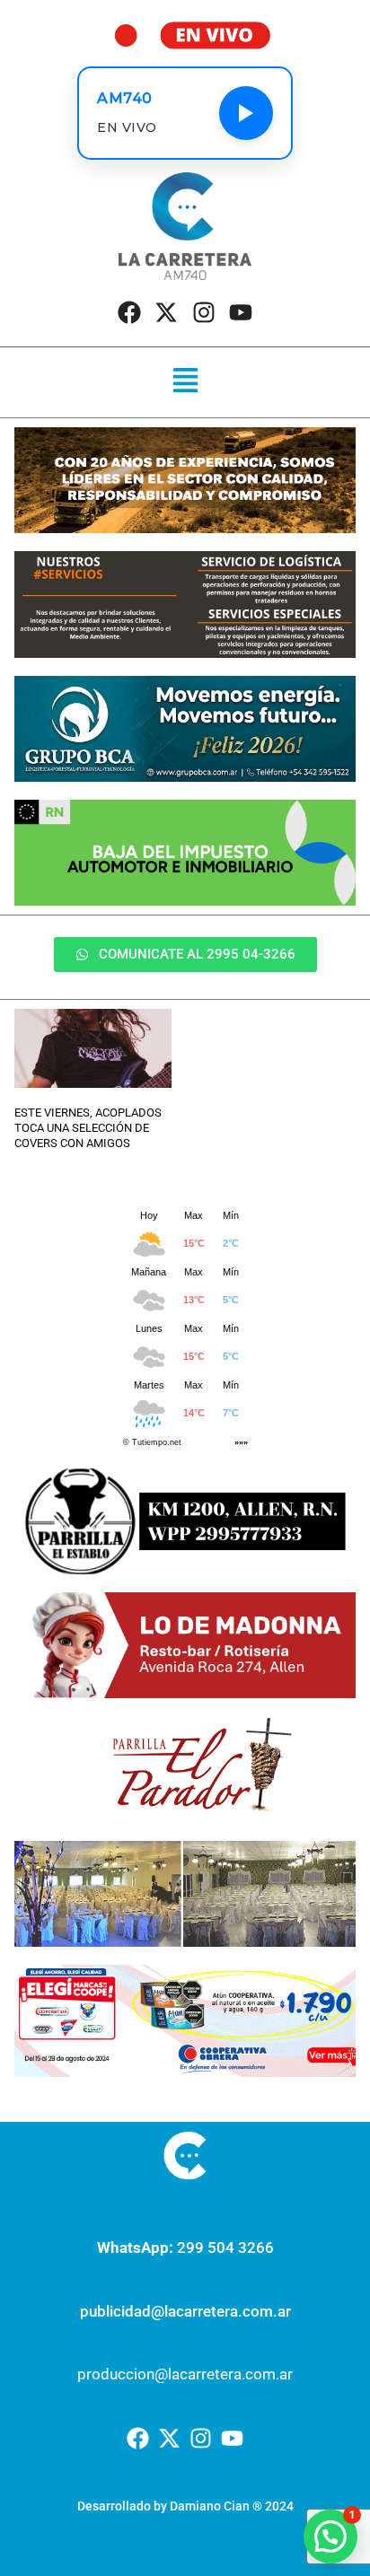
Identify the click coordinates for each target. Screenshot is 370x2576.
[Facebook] (129, 312)
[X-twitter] (166, 312)
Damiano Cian (210, 2506)
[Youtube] (241, 312)
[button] (185, 382)
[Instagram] (204, 312)
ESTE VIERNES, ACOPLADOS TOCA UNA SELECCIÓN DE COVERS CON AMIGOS (88, 1128)
